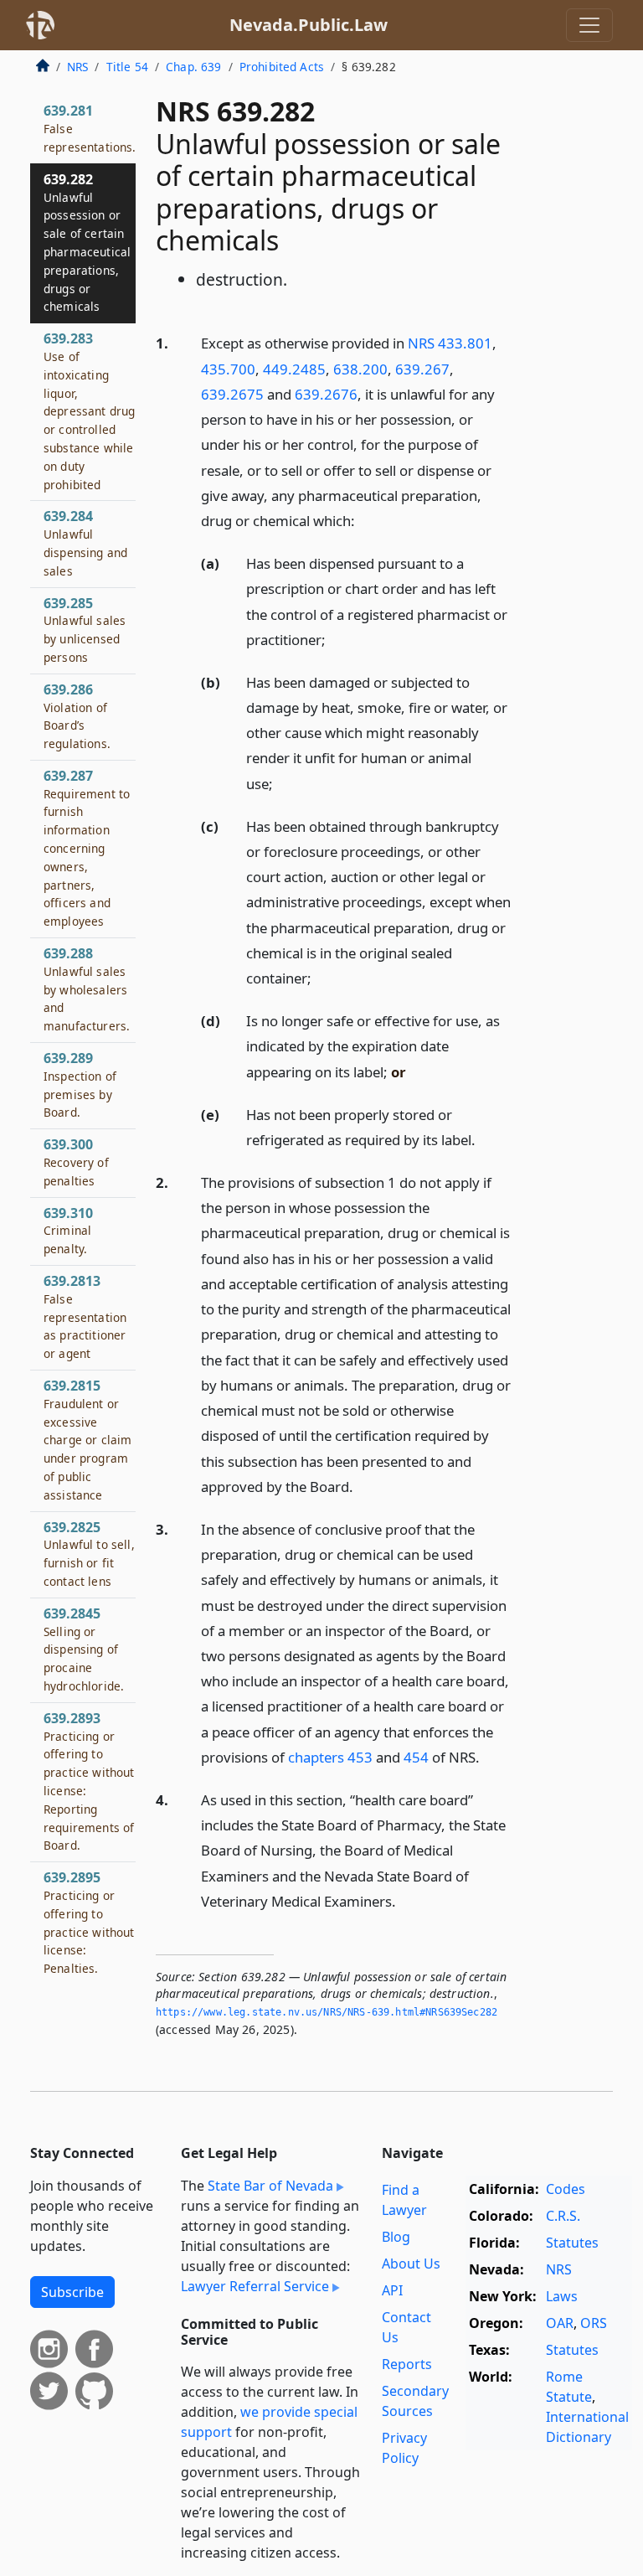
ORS (594, 2323)
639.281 (90, 128)
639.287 (87, 848)
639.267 (422, 369)
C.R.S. (563, 2216)
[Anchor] (364, 520)
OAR (560, 2323)
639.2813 (85, 1316)
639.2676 (326, 394)
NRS (77, 67)
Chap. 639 (193, 67)
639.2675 (232, 394)
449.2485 (294, 369)
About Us (411, 2264)
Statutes (572, 2243)
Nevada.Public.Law (309, 25)
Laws (562, 2296)
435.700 (228, 369)
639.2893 (89, 1781)
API (392, 2290)
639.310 (68, 1231)
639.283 (89, 410)
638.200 (360, 369)
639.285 (85, 630)
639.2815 (87, 1440)
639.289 (80, 1084)
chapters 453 (330, 1757)
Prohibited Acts (282, 67)
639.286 (77, 716)
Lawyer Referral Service (255, 2286)
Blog (396, 2237)
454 (416, 1757)
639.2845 (84, 1649)
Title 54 (127, 67)
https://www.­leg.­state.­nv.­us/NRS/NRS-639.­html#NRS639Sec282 (327, 2012)
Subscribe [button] (72, 2292)
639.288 (87, 989)
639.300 (76, 1162)
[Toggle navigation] (589, 25)
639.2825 (89, 1554)
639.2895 (89, 1922)
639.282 (87, 243)
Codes (566, 2189)
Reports (407, 2364)
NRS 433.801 (450, 343)
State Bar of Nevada (270, 2186)
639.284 (85, 542)
